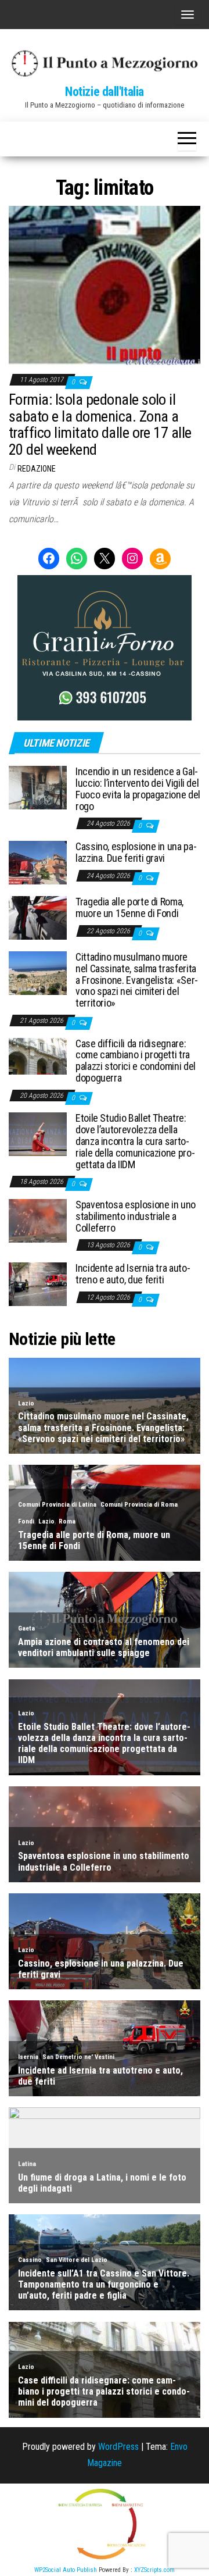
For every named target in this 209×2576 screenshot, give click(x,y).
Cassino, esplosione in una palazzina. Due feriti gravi (136, 852)
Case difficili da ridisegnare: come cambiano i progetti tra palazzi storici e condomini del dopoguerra (136, 1061)
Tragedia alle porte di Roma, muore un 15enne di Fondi (129, 907)
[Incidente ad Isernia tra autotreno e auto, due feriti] (38, 1284)
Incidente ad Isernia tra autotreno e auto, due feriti (133, 1274)
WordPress (118, 2447)
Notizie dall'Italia (105, 92)
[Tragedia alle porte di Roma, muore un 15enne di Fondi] (38, 917)
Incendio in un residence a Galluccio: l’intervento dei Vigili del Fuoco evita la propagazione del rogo (138, 789)
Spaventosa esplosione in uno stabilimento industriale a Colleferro (136, 1216)
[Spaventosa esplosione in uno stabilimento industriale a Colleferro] (38, 1220)
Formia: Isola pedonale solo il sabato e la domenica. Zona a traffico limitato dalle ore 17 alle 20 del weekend (100, 424)
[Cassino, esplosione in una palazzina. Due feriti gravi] (38, 862)
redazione (37, 469)
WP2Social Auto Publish (66, 2570)
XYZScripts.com (154, 2570)
